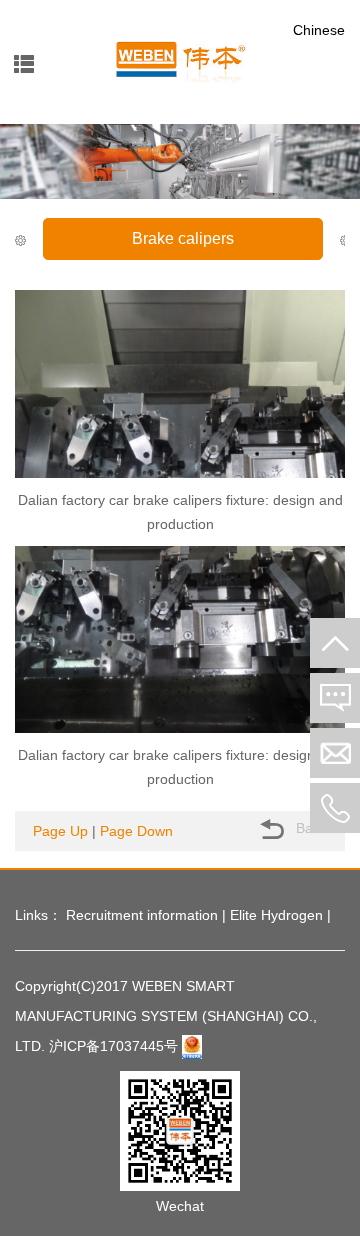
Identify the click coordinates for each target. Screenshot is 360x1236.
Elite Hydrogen (276, 915)
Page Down (136, 831)
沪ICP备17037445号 (113, 1046)
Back (309, 828)
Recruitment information (142, 915)
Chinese (319, 30)
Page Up (60, 831)
